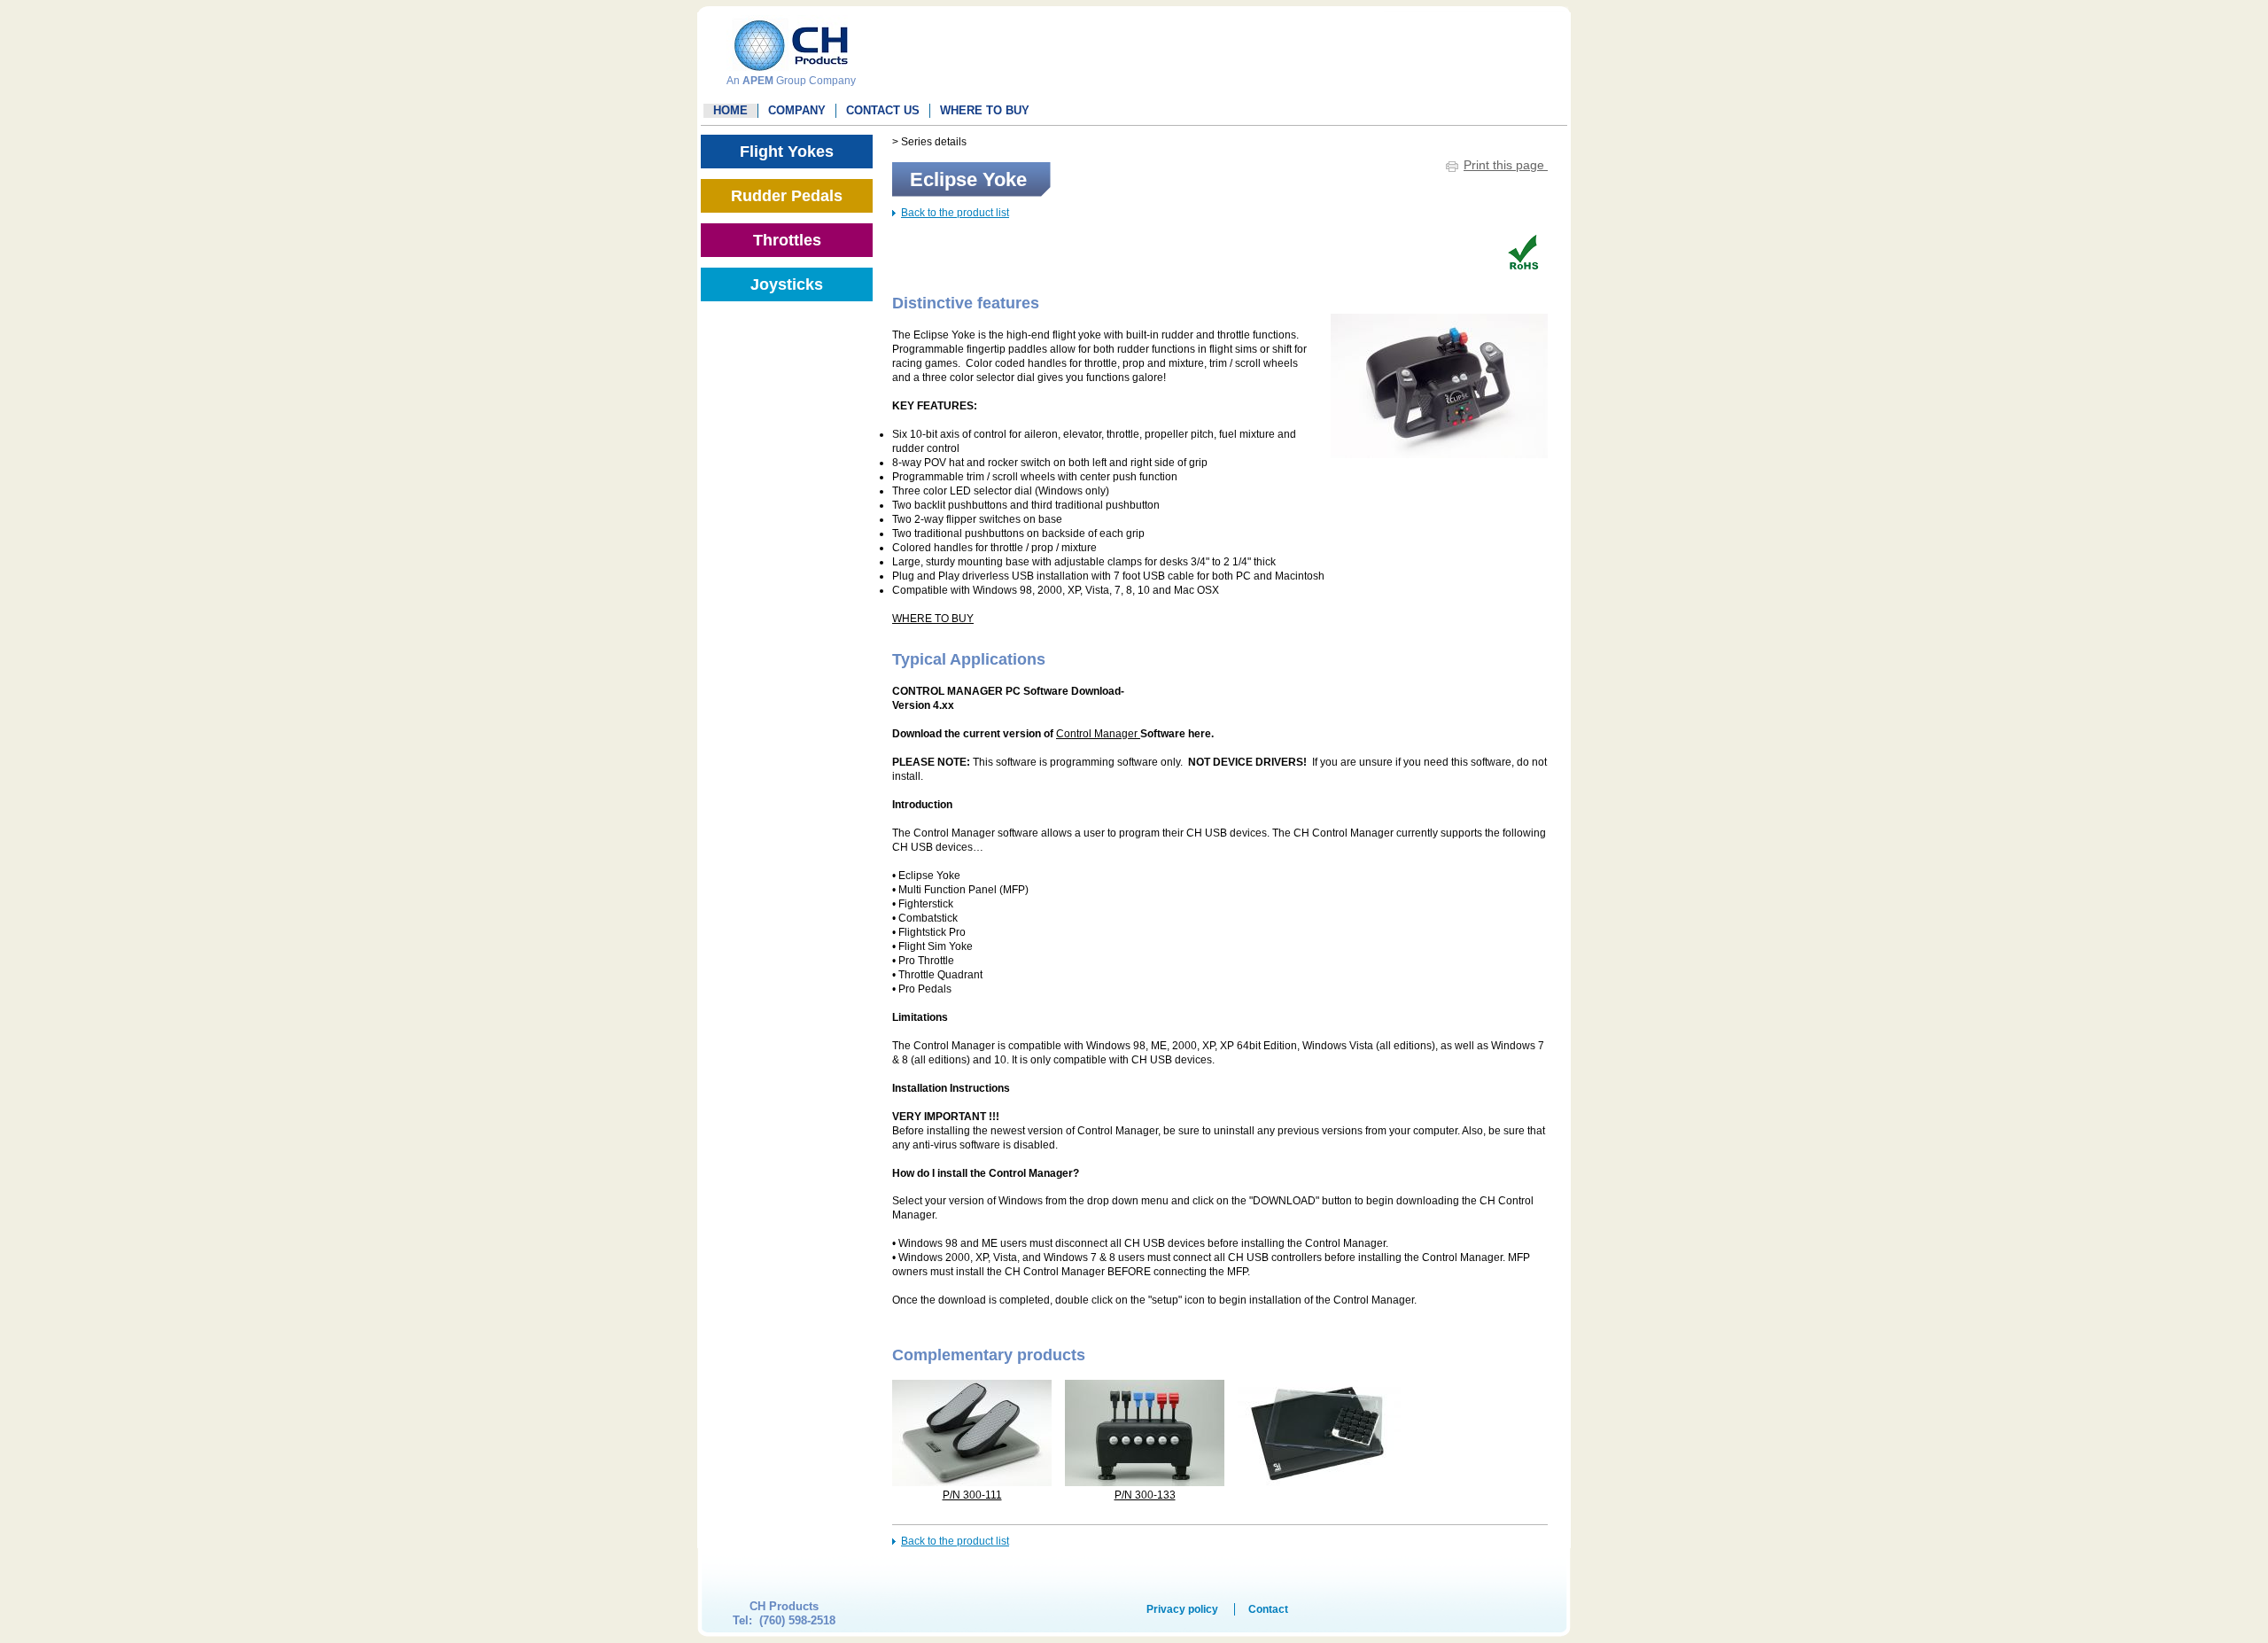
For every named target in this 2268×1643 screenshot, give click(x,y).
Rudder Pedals (787, 196)
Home (730, 110)
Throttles (787, 240)
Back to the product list (955, 213)
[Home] (787, 39)
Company (797, 110)
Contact (1268, 1609)
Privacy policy (1182, 1609)
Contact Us (883, 110)
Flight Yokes (787, 152)
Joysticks (787, 284)
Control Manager (1098, 734)
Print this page (1506, 165)
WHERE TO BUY (985, 110)
